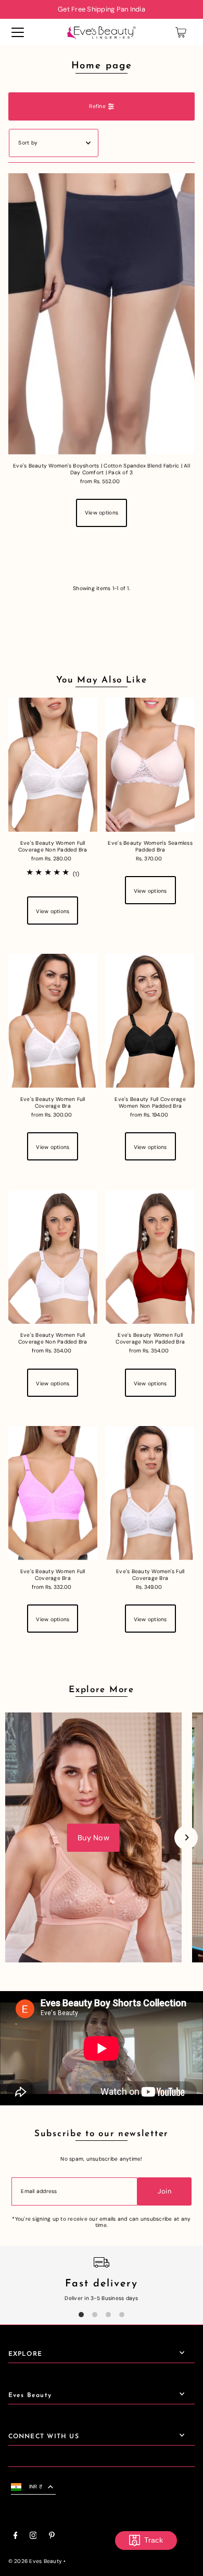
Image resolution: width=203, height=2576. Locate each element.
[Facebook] (16, 2537)
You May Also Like (102, 680)
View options (102, 513)
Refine (97, 106)
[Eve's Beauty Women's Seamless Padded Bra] (150, 765)
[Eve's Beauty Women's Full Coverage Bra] (150, 1493)
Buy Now (93, 1838)
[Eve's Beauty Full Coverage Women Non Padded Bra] (150, 1021)
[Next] (186, 1837)
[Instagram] (33, 2537)
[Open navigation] (18, 32)
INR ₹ (36, 2487)
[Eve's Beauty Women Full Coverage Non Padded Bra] (53, 765)
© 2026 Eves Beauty (35, 2561)
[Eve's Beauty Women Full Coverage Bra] (53, 1021)
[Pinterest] (52, 2537)
